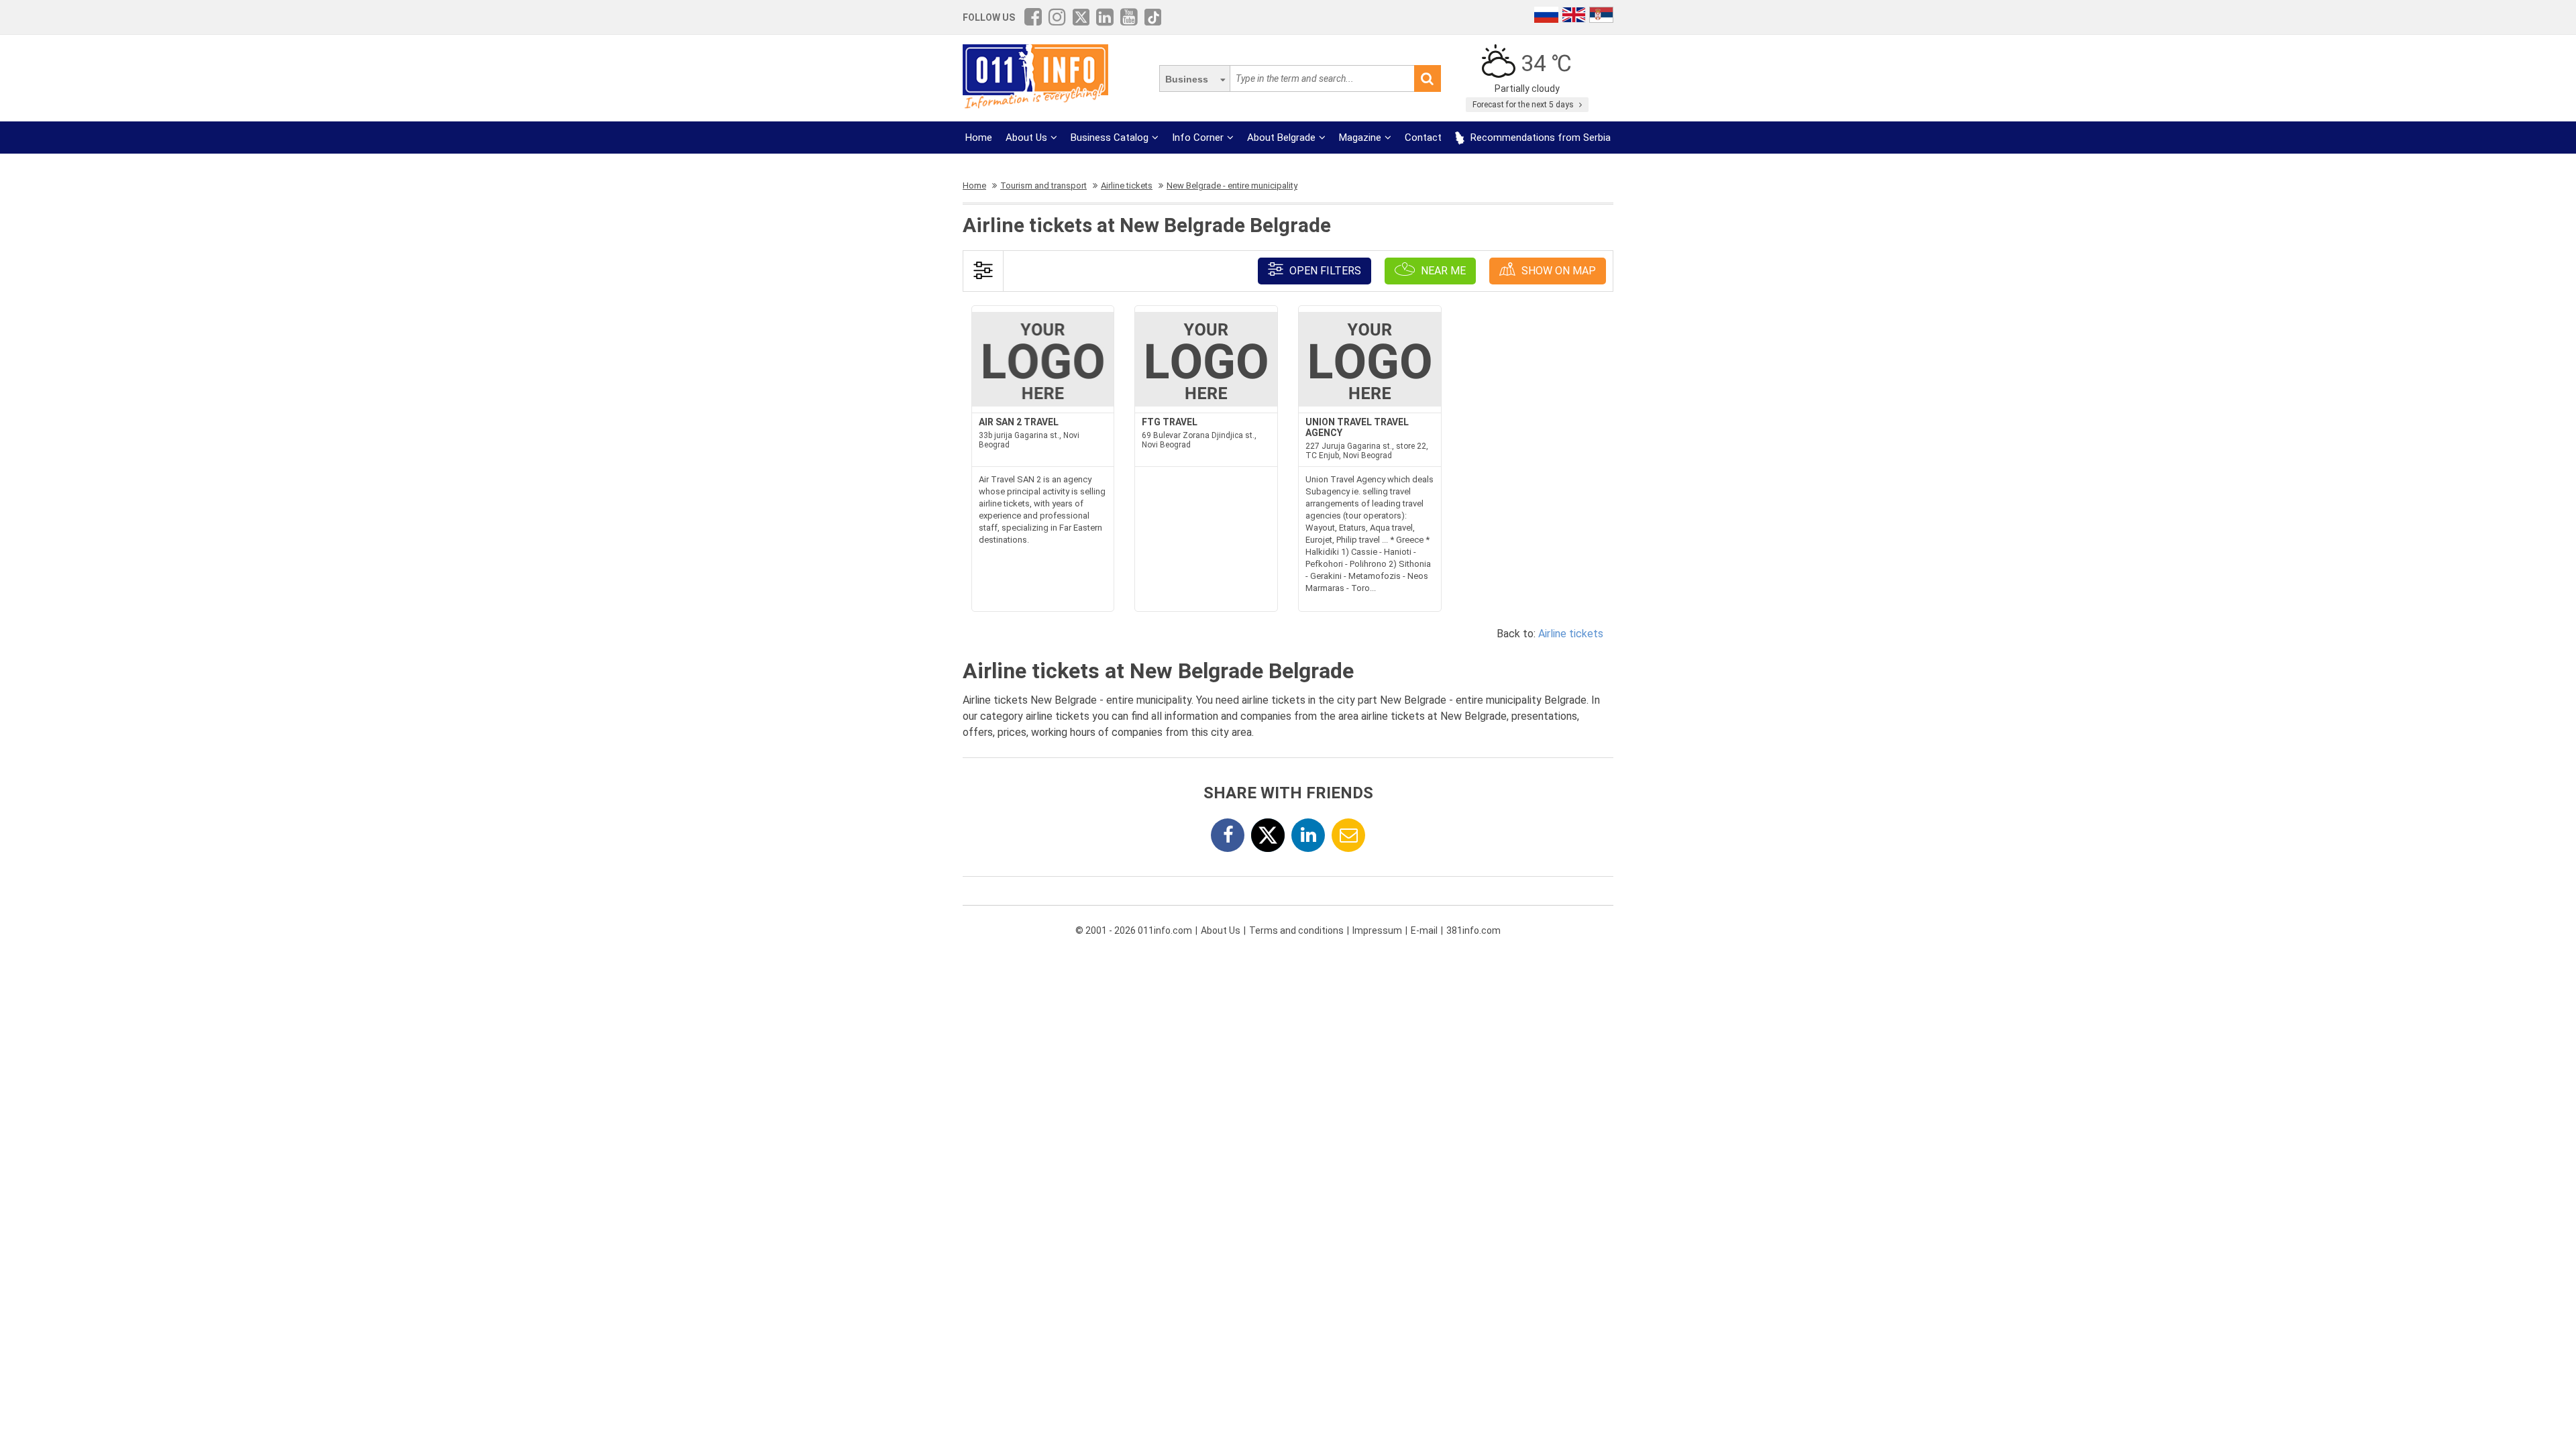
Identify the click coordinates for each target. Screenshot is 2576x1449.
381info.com (1473, 930)
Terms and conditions (1296, 930)
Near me (1442, 271)
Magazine (1360, 138)
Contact (1423, 138)
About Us (1026, 138)
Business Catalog (1110, 138)
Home (979, 138)
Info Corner (1198, 138)
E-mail (1424, 930)
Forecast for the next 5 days (1524, 105)
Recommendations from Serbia (1539, 138)
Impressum (1377, 930)
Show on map (1557, 271)
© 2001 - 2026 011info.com (1134, 930)
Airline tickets (1571, 634)
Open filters (1324, 271)
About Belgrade (1281, 138)
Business (1187, 79)
